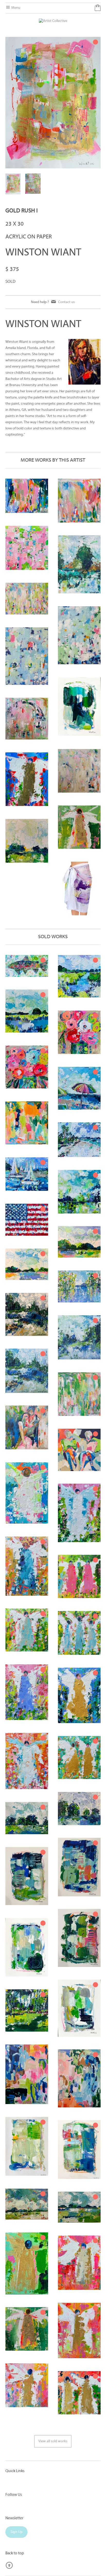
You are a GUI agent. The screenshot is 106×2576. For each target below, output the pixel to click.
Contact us (67, 302)
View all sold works (53, 2441)
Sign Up (16, 2532)
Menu (15, 8)
